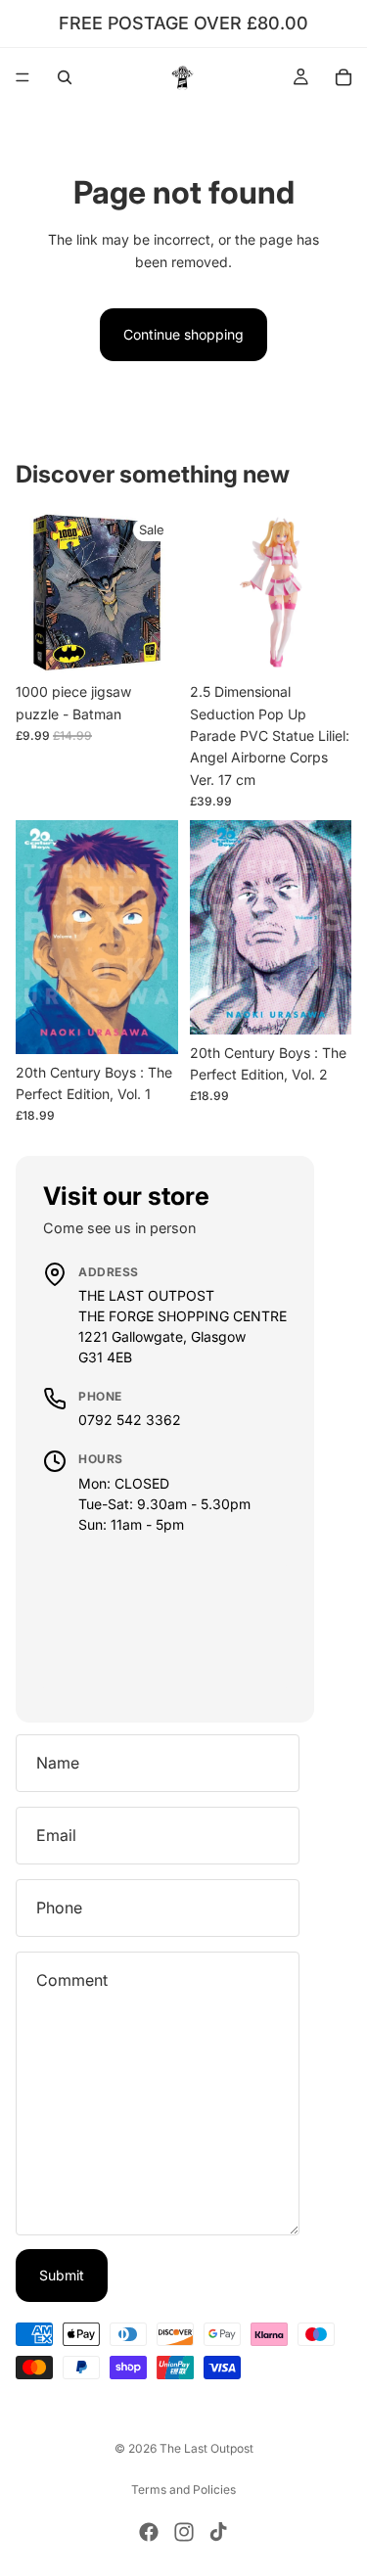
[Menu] (23, 77)
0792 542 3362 (130, 1420)
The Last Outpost (206, 2448)
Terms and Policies (183, 2489)
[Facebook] (149, 2532)
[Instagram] (184, 2532)
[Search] (65, 77)
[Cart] (344, 77)
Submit (62, 2275)
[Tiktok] (218, 2532)
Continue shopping (183, 334)
